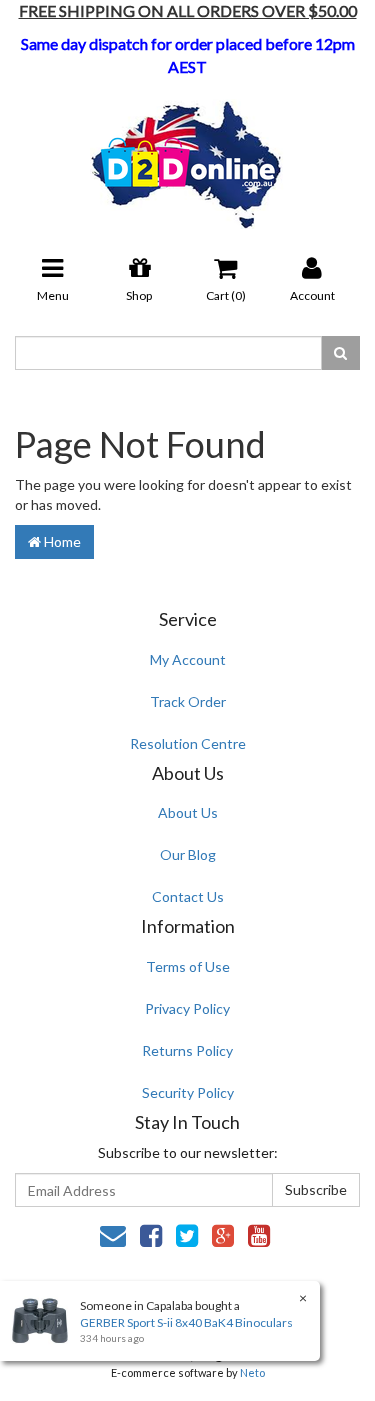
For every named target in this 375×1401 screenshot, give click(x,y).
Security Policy (188, 1092)
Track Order (188, 701)
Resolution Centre (188, 743)
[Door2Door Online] (187, 156)
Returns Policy (187, 1050)
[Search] (340, 353)
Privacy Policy (187, 1008)
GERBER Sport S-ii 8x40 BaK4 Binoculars (186, 1322)
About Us (188, 812)
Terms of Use (188, 966)
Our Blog (188, 854)
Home (61, 541)
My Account (188, 659)
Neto (252, 1372)
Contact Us (188, 896)
